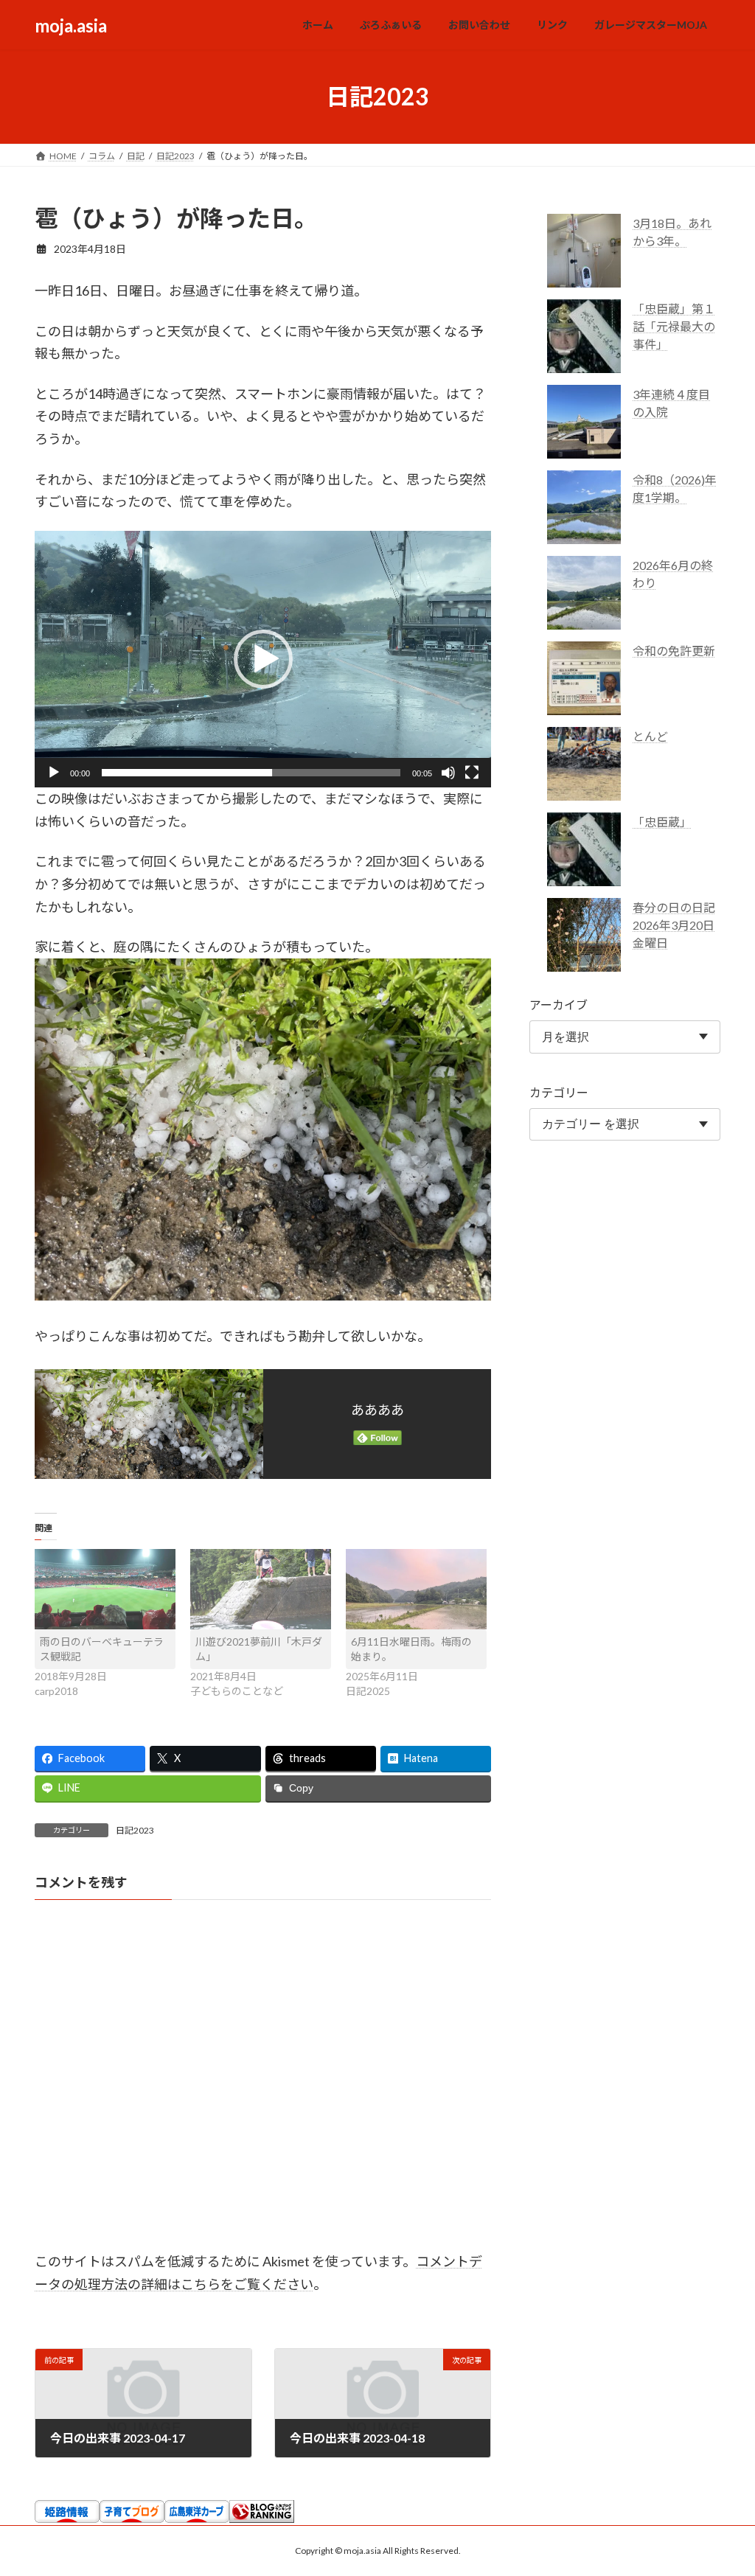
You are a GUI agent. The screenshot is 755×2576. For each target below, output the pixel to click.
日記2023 (135, 1830)
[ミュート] (448, 773)
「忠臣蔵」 (662, 822)
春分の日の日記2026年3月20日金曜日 (674, 925)
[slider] (251, 773)
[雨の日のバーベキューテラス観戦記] (105, 1589)
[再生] (54, 773)
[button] (263, 659)
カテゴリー (559, 1092)
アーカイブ (559, 1005)
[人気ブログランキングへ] (262, 2518)
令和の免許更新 (674, 651)
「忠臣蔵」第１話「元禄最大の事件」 (674, 326)
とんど (650, 736)
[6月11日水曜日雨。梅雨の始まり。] (416, 1589)
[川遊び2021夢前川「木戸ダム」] (261, 1589)
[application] (263, 659)
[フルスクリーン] (472, 773)
